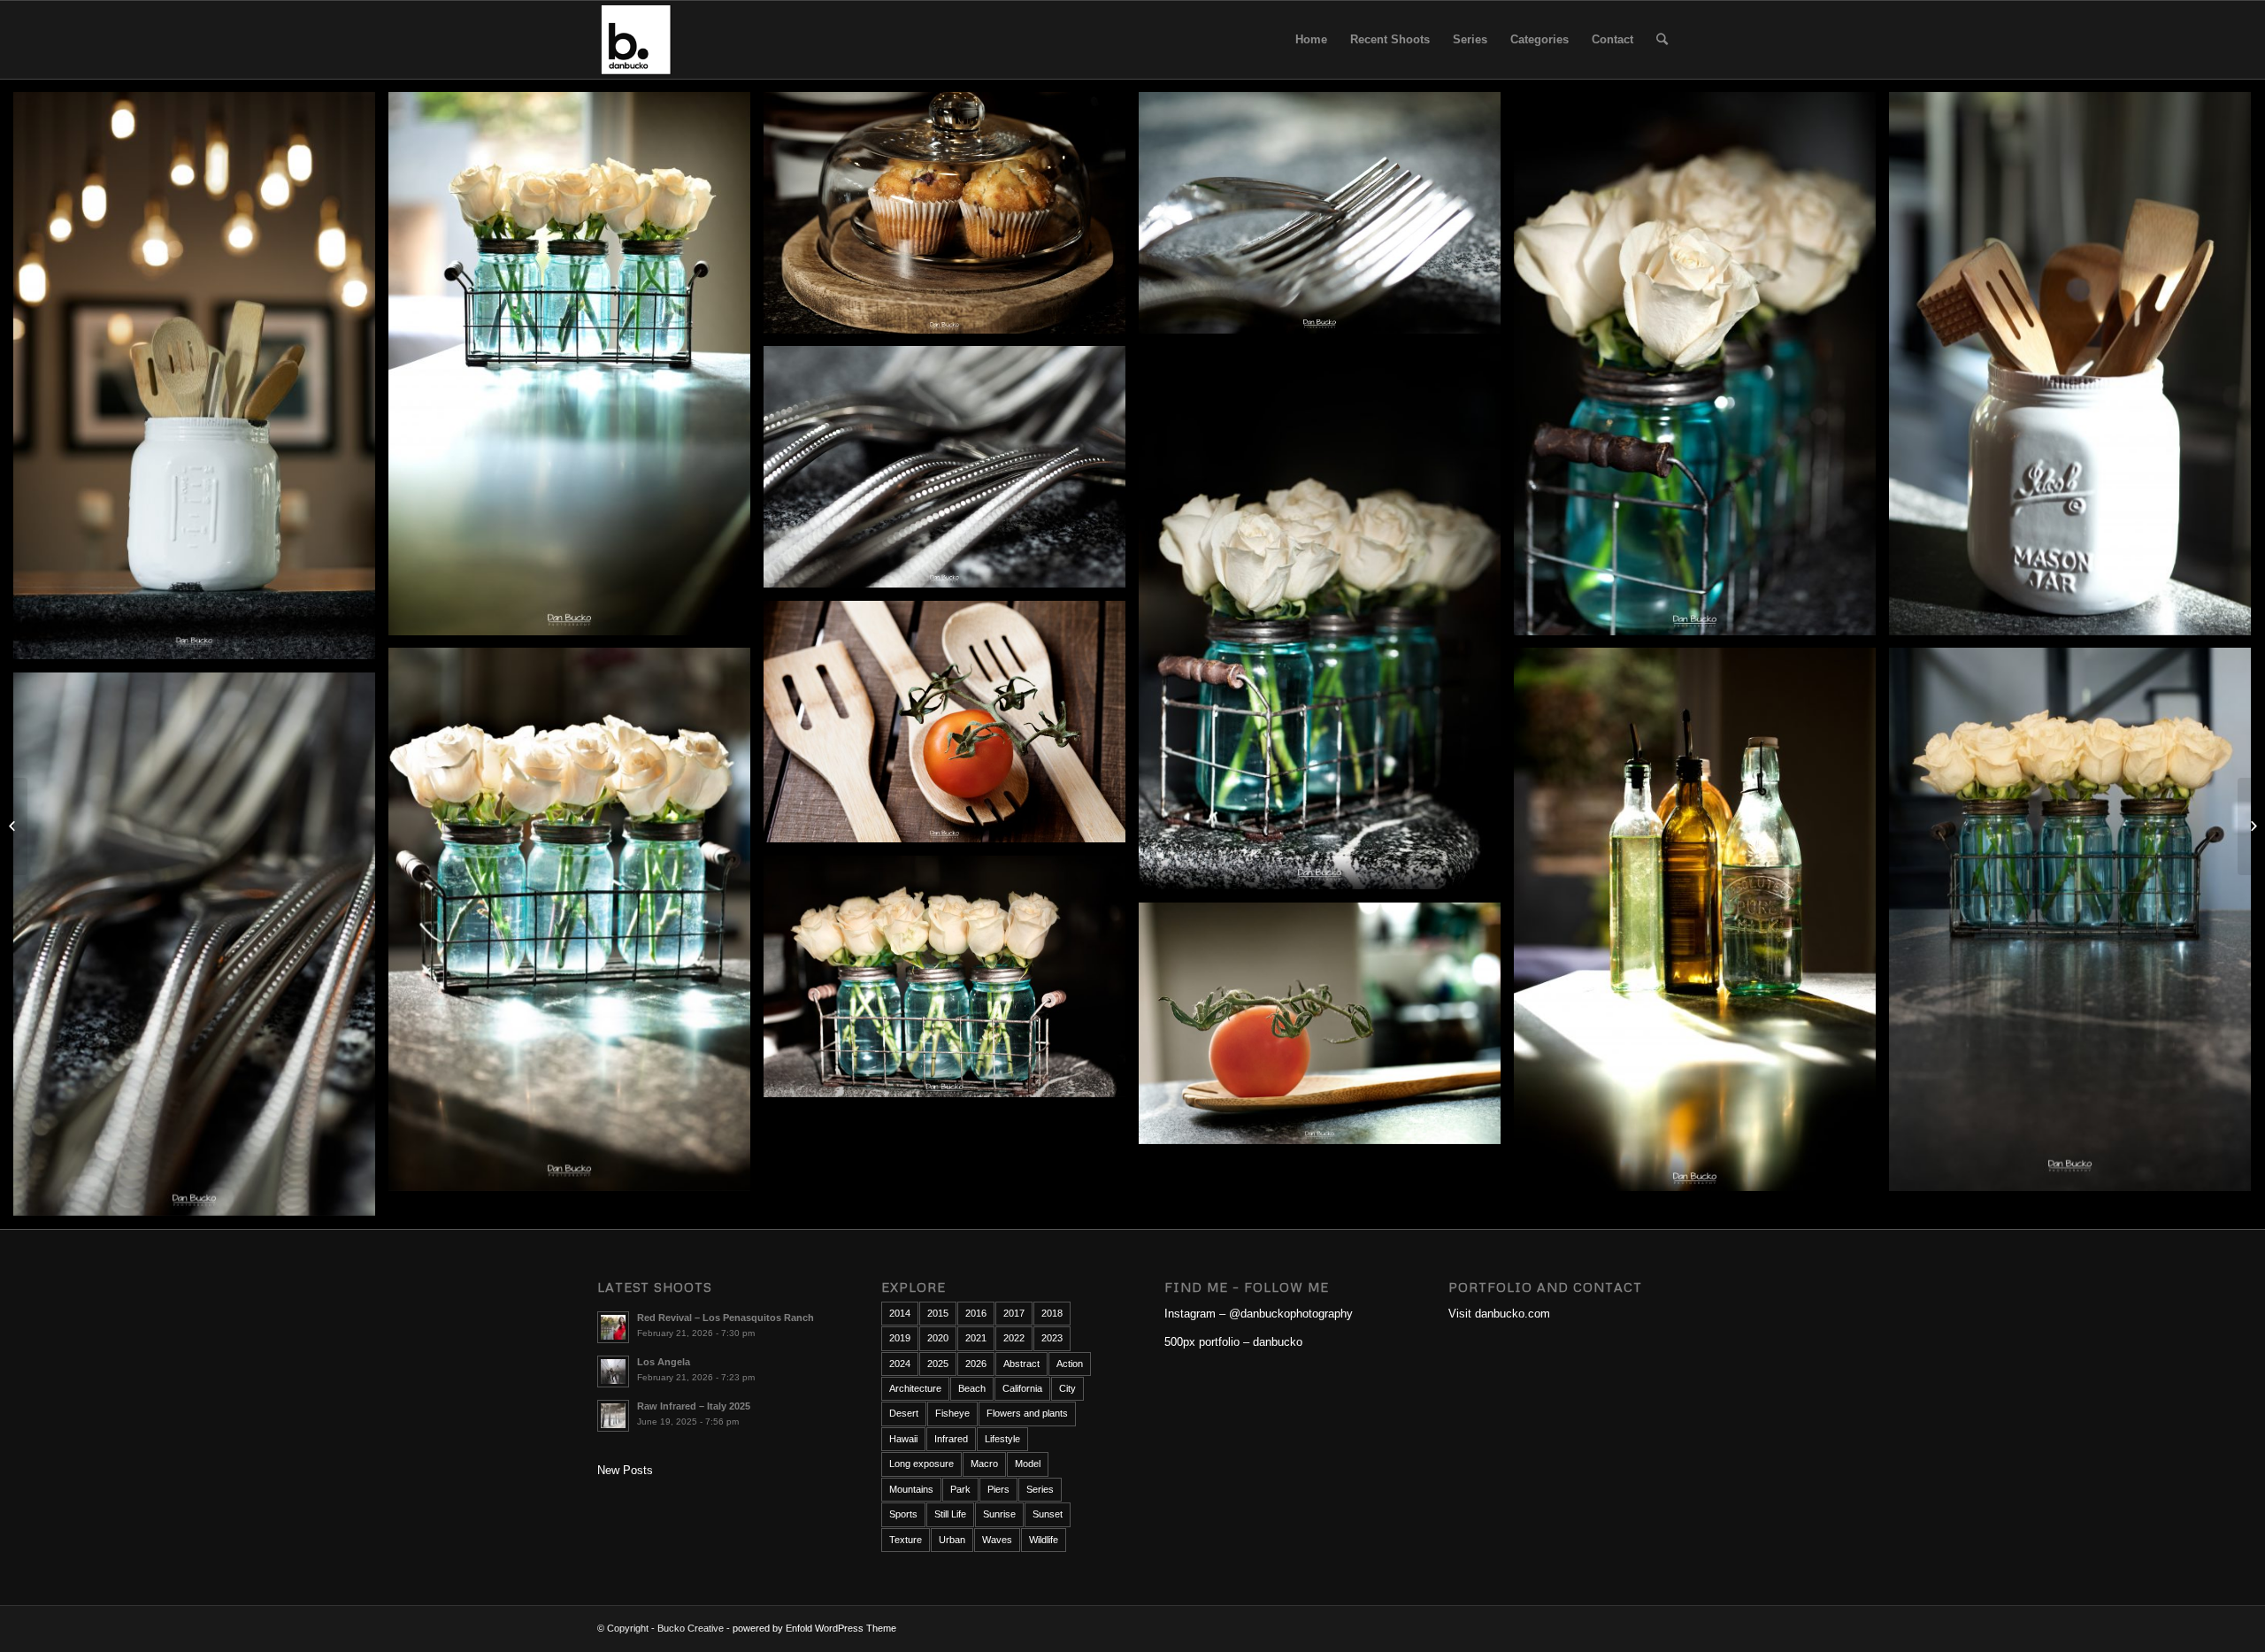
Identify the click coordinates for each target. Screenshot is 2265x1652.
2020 (938, 1338)
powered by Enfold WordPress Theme (814, 1628)
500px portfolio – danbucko (1233, 1342)
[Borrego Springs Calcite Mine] (2251, 826)
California (1022, 1388)
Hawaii (903, 1439)
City (1067, 1388)
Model (1028, 1464)
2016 (976, 1313)
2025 (938, 1364)
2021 (976, 1338)
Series (1040, 1489)
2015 (938, 1313)
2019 (900, 1338)
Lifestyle (1002, 1439)
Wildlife (1044, 1540)
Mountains (911, 1489)
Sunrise (999, 1514)
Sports (903, 1514)
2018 (1052, 1313)
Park (960, 1489)
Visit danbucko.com (1499, 1314)
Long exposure (921, 1464)
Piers (998, 1489)
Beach (972, 1388)
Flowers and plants (1027, 1413)
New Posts (625, 1470)
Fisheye (952, 1413)
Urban (952, 1540)
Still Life (950, 1514)
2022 (1014, 1338)
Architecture (915, 1388)
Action (1070, 1364)
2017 (1014, 1313)
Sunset (1048, 1514)
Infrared (951, 1439)
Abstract (1021, 1364)
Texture (906, 1540)
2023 (1052, 1338)
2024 (900, 1364)
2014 (900, 1313)
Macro (984, 1464)
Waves (997, 1540)
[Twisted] (14, 826)
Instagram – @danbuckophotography (1259, 1314)
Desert (904, 1413)
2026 (976, 1364)
